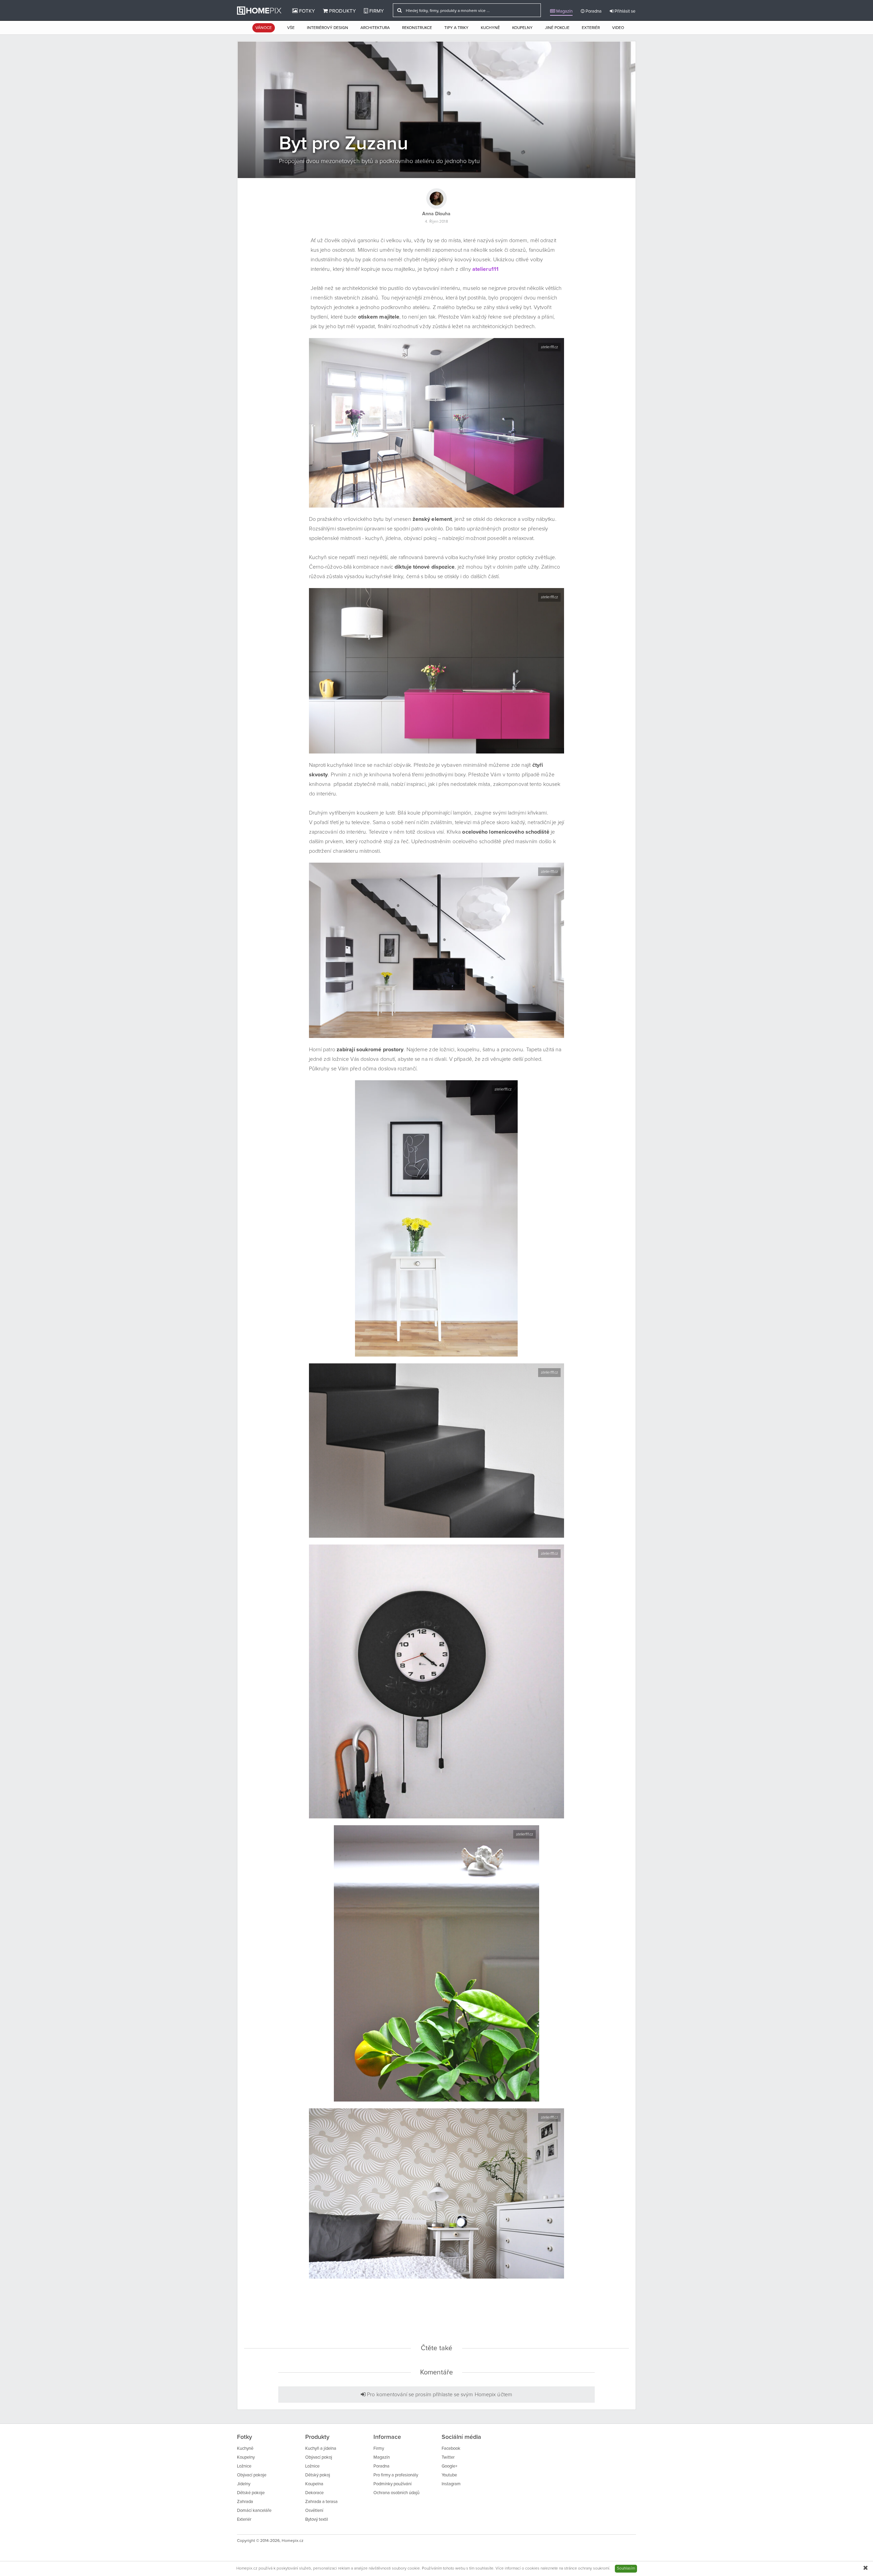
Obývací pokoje (252, 2475)
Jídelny (244, 2484)
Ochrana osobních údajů (396, 2493)
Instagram (451, 2484)
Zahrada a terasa (321, 2502)
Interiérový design (328, 28)
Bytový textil (317, 2520)
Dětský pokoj (318, 2475)
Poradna (593, 11)
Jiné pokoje (557, 28)
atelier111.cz (549, 347)
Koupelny (522, 28)
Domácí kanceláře (254, 2511)
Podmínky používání (393, 2484)
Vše (291, 28)
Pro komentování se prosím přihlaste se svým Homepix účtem (439, 2395)
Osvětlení (314, 2511)
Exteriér (591, 28)
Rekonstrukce (417, 28)
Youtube (449, 2475)
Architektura (375, 28)
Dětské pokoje (251, 2493)
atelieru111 (485, 269)
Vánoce (264, 28)
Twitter (448, 2457)
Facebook (451, 2449)
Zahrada (245, 2502)
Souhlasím (626, 2568)
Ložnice (244, 2466)
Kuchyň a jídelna (321, 2449)
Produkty (342, 11)
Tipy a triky (456, 28)
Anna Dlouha (436, 214)
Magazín (564, 11)
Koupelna (314, 2484)
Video (618, 28)
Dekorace (314, 2493)
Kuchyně (490, 28)
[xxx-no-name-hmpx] (437, 423)
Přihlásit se (624, 11)
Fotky (306, 11)
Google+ (449, 2466)
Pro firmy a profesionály (396, 2475)
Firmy (376, 11)
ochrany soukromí (594, 2568)
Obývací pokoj (319, 2457)
